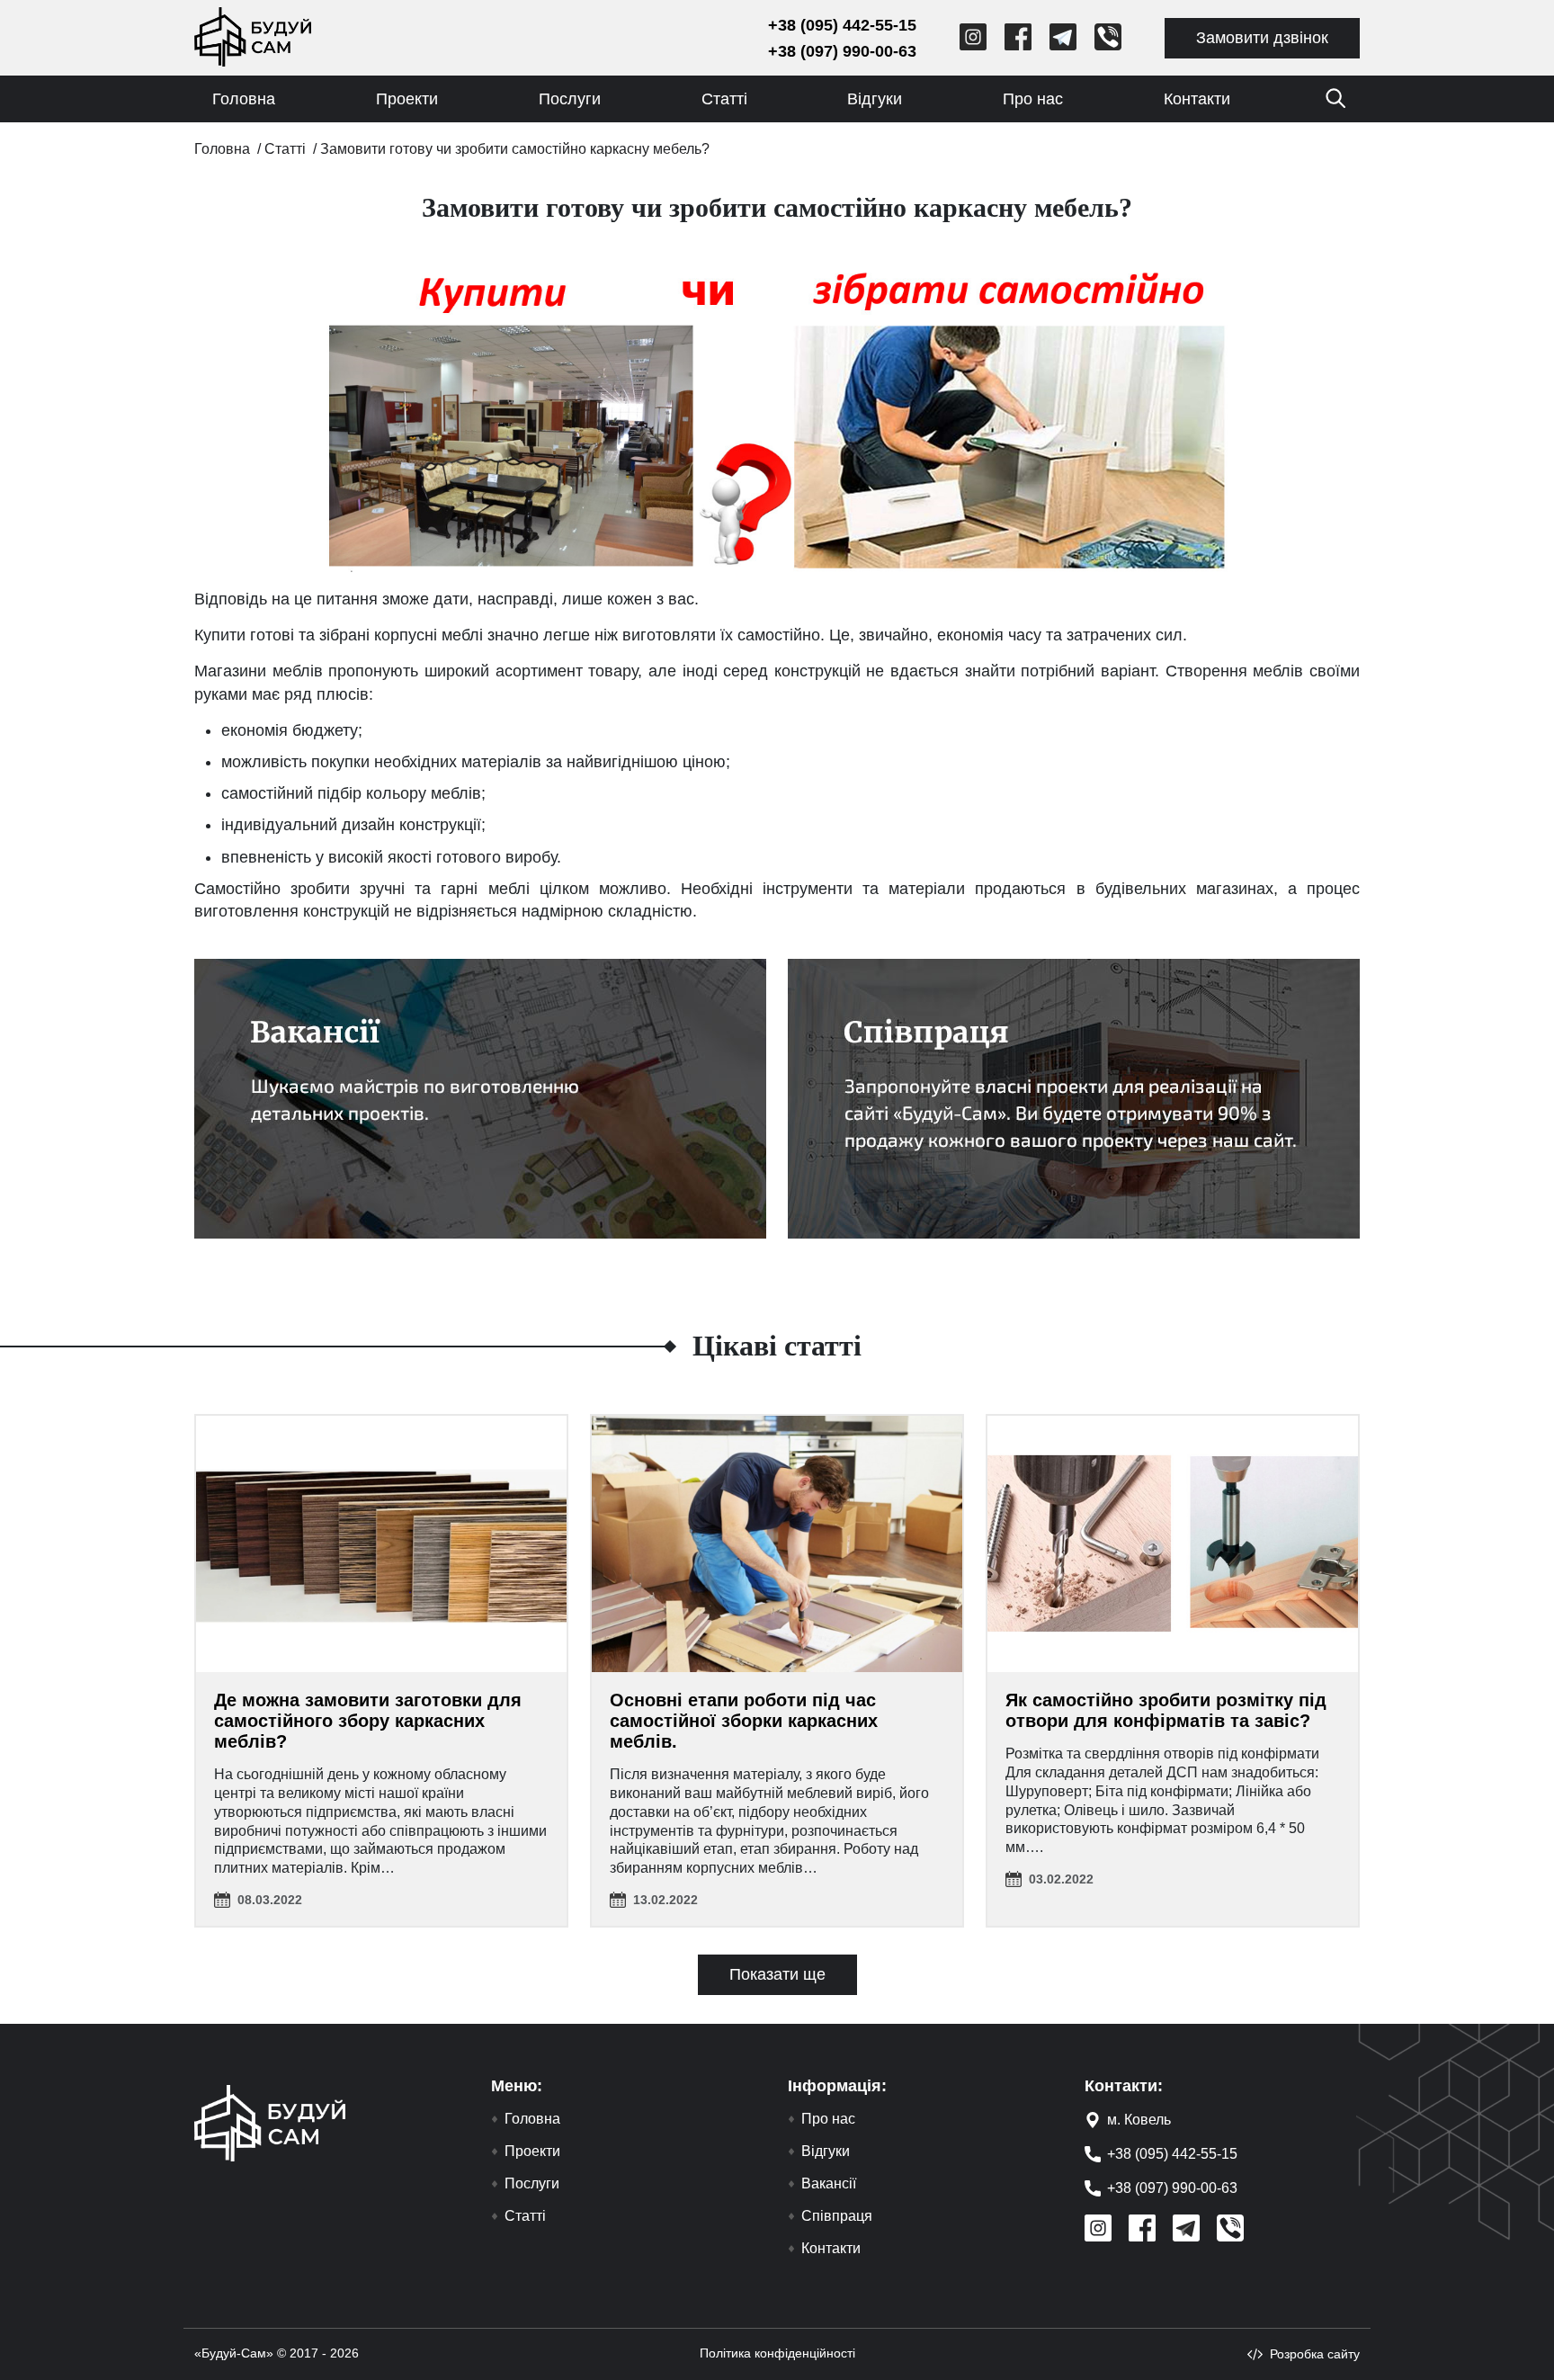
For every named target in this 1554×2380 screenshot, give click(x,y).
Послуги (570, 99)
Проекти (407, 99)
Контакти (1197, 99)
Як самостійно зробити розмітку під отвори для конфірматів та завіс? (1166, 1710)
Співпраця (837, 2216)
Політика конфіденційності (777, 2353)
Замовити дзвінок (1262, 38)
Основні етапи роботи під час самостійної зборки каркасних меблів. (744, 1721)
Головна (244, 99)
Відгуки (875, 99)
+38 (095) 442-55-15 (842, 25)
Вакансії (829, 2184)
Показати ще (777, 1974)
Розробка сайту (1315, 2354)
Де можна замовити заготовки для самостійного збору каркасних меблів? (368, 1721)
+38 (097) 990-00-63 (842, 51)
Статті (724, 99)
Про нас (1033, 99)
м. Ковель (1139, 2120)
